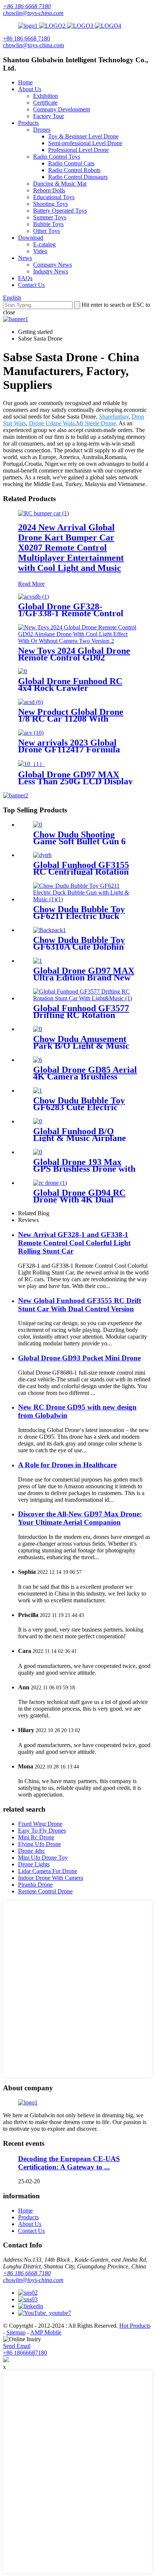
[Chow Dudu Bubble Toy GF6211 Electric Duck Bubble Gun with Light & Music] (85, 899)
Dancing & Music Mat (60, 184)
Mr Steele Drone (96, 423)
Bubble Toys (48, 224)
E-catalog (44, 244)
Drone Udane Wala (52, 423)
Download (31, 238)
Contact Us (31, 285)
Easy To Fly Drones (42, 1831)
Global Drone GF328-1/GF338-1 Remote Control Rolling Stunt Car (71, 613)
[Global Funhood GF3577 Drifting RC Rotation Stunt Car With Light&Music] (85, 998)
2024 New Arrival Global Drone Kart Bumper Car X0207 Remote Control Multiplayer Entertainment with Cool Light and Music (71, 548)
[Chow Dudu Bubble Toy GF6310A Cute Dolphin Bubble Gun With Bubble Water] (49, 930)
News (25, 258)
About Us (30, 89)
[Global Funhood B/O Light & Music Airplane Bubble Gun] (38, 1121)
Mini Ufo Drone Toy (43, 1858)
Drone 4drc (32, 1851)
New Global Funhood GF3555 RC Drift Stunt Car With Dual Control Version (80, 1305)
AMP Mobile (46, 2332)
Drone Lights (34, 1864)
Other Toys (46, 231)
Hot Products (135, 2326)
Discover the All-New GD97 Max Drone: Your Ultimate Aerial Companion (80, 1518)
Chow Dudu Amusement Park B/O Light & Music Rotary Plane (81, 1046)
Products (28, 123)
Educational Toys (54, 197)
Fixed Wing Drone (40, 1824)
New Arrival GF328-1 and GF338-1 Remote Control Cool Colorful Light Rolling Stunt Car (74, 1243)
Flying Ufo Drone (40, 1844)
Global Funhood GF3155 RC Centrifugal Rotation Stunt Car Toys (81, 872)
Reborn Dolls (49, 190)
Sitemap (16, 2332)
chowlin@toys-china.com (33, 13)
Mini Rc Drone (36, 1837)
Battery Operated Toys (60, 211)
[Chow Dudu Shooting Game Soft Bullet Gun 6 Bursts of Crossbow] (38, 825)
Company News (52, 265)
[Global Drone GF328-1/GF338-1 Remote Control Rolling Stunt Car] (33, 597)
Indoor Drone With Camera (51, 1878)
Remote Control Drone (45, 1891)
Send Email (17, 2346)
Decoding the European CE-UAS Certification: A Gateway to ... (69, 2163)
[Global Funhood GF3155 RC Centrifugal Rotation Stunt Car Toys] (42, 855)
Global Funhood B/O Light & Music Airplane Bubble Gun (80, 1138)
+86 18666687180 (25, 2353)
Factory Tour (49, 116)
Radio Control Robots (74, 170)
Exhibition (46, 96)
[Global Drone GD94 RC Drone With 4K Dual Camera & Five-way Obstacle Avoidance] (50, 1183)
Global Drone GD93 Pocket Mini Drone (79, 1358)
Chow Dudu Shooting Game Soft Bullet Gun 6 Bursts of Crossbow (79, 841)
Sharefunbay (114, 417)
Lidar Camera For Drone (48, 1871)
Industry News (51, 271)
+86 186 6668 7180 (27, 6)
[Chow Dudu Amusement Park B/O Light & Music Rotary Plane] (38, 1029)
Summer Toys (50, 217)
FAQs (25, 278)
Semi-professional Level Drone (85, 143)
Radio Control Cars (71, 163)
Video (40, 251)
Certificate (45, 103)
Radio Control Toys (57, 157)
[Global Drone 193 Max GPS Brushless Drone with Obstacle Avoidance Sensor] (38, 1152)
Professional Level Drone (78, 150)
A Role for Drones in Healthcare (67, 1465)
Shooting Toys (50, 204)
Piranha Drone (35, 1885)
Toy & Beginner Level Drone (83, 136)
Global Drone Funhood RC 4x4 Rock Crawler (70, 685)
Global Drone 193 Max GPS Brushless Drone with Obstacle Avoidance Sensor (85, 1169)
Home (25, 82)
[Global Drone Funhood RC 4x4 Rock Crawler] (23, 671)
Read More (31, 584)
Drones (42, 130)
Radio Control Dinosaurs (78, 177)
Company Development (62, 109)
